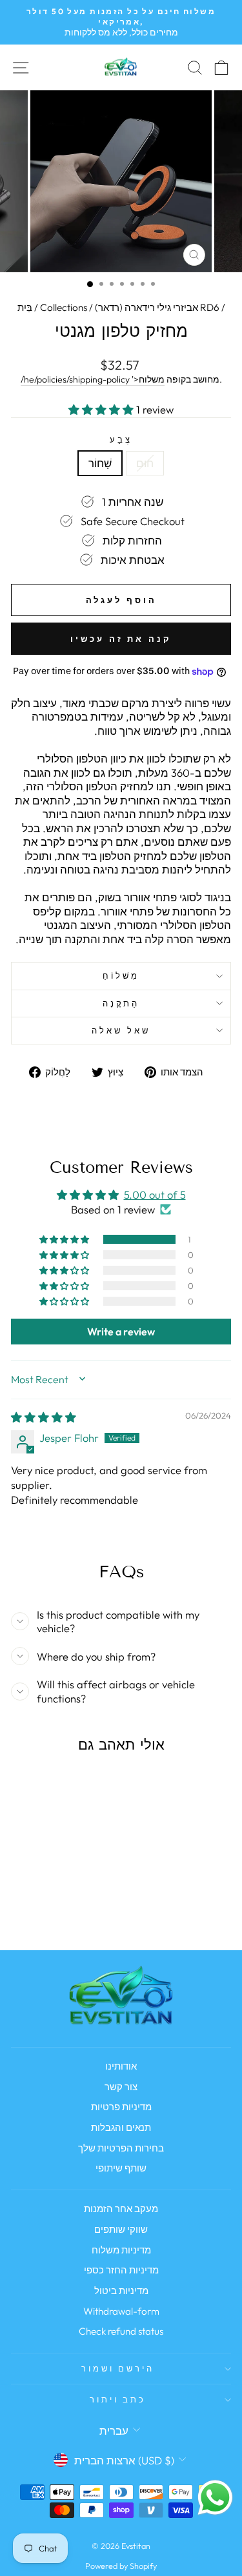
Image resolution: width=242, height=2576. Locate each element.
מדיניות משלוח (121, 2250)
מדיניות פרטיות (121, 2107)
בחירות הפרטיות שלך (121, 2148)
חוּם (145, 463)
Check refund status (121, 2331)
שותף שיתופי (121, 2168)
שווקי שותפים (121, 2229)
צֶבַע (121, 439)
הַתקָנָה (121, 1003)
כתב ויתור (118, 2399)
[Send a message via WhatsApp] (215, 2498)
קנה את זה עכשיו (121, 639)
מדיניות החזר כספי (121, 2270)
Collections (64, 307)
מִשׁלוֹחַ (121, 975)
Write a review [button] (121, 1332)
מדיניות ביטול (121, 2291)
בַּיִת (25, 307)
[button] (102, 409)
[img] (44, 1417)
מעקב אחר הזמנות (121, 2209)
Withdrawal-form (121, 2311)
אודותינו (121, 2066)
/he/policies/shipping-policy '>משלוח (93, 379)
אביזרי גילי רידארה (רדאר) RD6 (157, 307)
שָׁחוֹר (100, 463)
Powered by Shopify (121, 2566)
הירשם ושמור (118, 2368)
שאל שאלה (121, 1030)
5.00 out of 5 (155, 1194)
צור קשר (121, 2087)
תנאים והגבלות (121, 2127)
